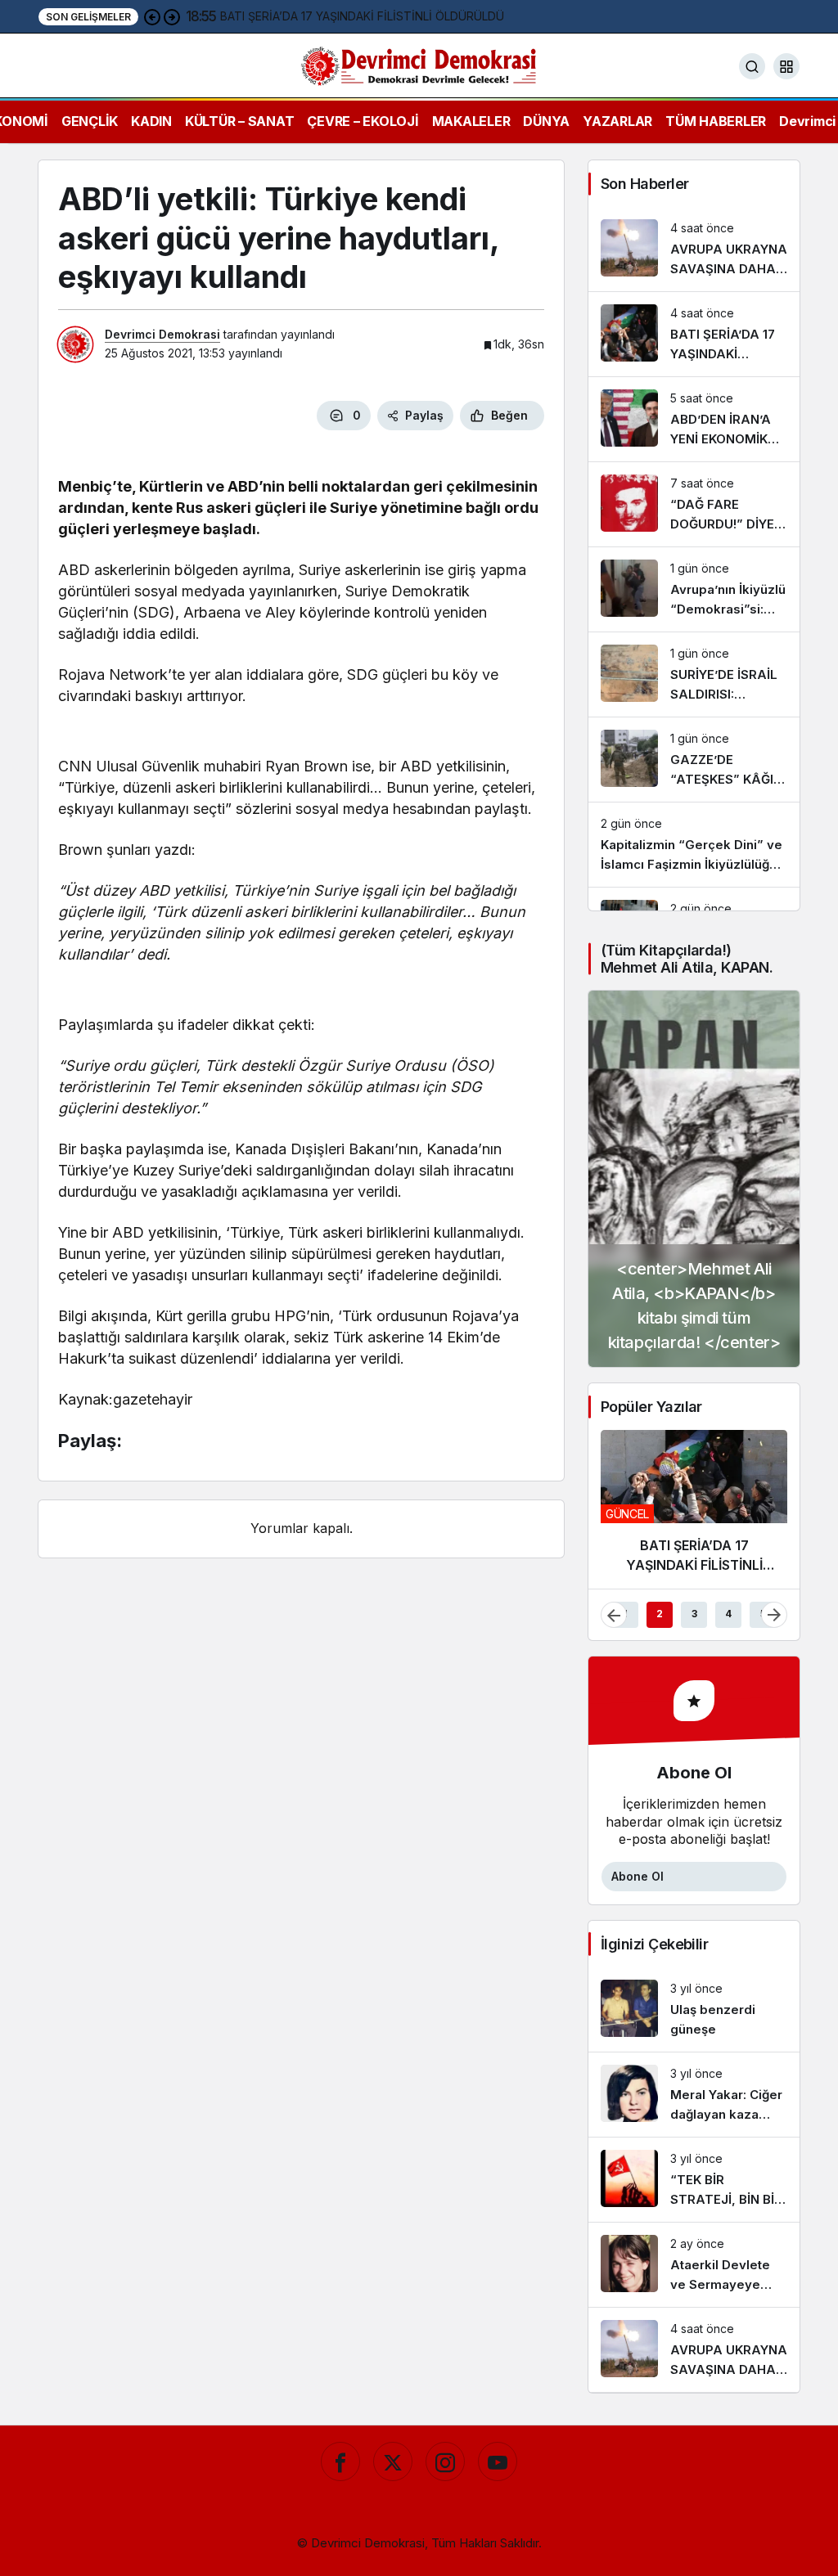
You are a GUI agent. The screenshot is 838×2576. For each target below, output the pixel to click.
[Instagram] (445, 2461)
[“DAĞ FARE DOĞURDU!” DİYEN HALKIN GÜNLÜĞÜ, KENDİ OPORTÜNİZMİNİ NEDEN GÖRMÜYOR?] (694, 504)
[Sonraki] (172, 16)
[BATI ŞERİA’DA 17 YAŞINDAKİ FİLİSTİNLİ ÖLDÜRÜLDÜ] (694, 334)
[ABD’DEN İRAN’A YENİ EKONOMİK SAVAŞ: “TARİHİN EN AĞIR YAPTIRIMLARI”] (694, 419)
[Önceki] (152, 16)
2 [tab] (660, 1614)
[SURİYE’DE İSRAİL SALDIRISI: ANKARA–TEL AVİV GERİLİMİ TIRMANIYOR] (694, 674)
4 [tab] (728, 1614)
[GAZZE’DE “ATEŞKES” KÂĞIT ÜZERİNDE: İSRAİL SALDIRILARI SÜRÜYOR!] (694, 760)
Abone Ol (638, 1876)
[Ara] (752, 66)
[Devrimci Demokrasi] (419, 65)
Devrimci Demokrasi (162, 334)
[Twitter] (393, 2461)
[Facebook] (340, 2461)
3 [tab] (694, 1614)
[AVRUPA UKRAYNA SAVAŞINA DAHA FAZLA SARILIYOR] (694, 249)
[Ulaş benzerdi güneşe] (694, 2010)
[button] (786, 66)
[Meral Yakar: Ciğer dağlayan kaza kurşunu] (694, 2095)
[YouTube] (498, 2461)
